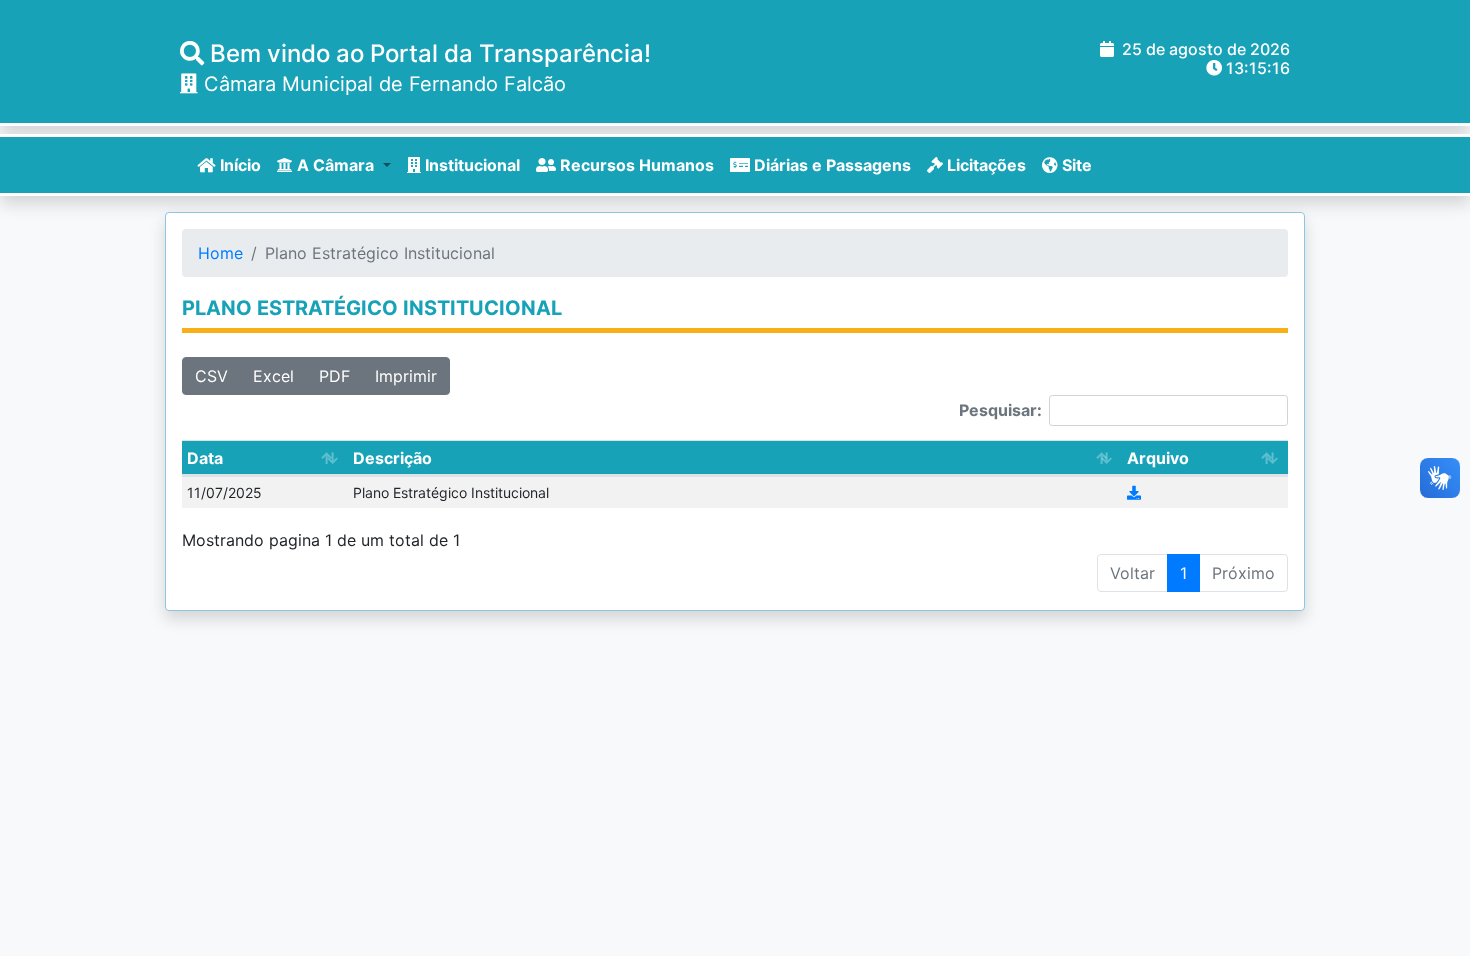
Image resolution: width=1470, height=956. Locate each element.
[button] (334, 165)
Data (205, 458)
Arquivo (1158, 458)
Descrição (392, 458)
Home (220, 253)
